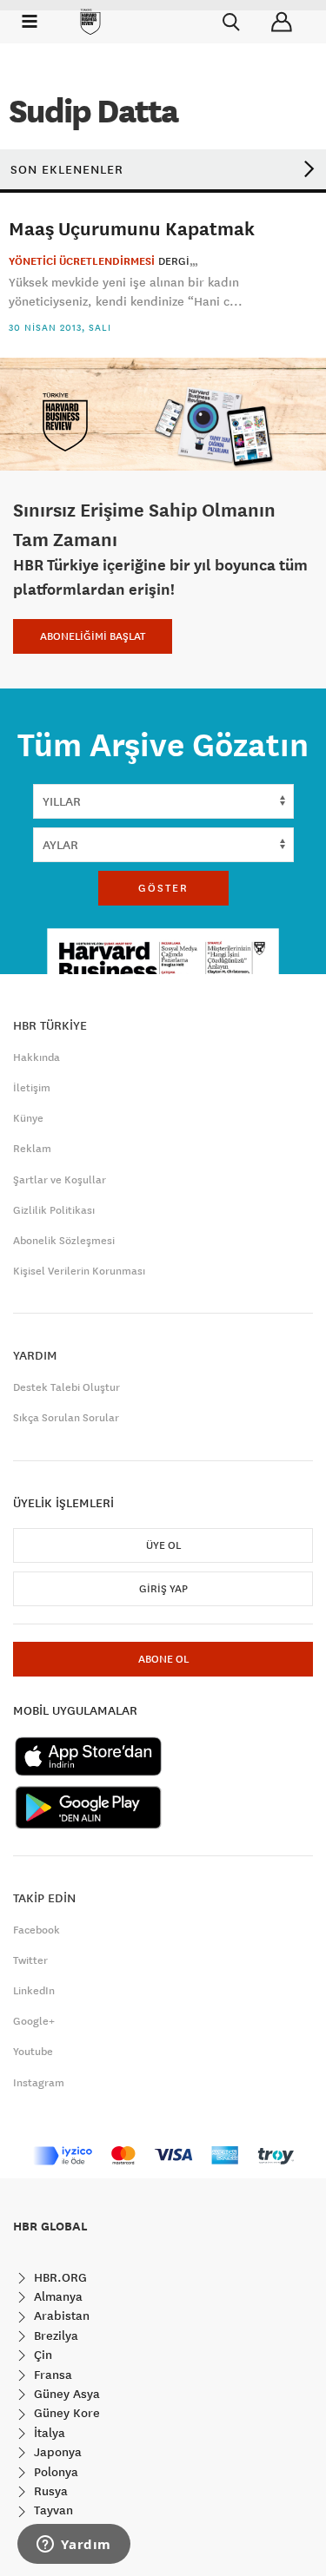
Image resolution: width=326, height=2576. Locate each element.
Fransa (51, 2375)
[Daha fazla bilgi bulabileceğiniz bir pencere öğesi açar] (74, 2546)
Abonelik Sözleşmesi (64, 1241)
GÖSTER (163, 888)
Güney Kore (65, 2413)
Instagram (39, 2083)
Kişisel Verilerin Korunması (79, 1271)
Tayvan (52, 2510)
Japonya (56, 2452)
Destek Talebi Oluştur (67, 1387)
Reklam (32, 1149)
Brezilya (54, 2336)
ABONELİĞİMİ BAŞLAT (93, 636)
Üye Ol (163, 1545)
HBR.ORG (59, 2277)
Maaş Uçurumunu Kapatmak (132, 228)
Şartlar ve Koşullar (60, 1180)
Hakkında (37, 1057)
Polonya (54, 2472)
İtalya (48, 2433)
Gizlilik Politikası (54, 1210)
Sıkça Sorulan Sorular (66, 1418)
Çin (41, 2355)
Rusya (49, 2491)
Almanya (57, 2296)
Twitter (30, 1960)
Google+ (34, 2021)
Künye (28, 1118)
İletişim (32, 1088)
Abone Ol (163, 1659)
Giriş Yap (163, 1589)
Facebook (37, 1930)
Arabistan (60, 2316)
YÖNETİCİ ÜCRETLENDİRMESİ (82, 261)
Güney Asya (65, 2394)
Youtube (33, 2052)
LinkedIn (34, 1991)
